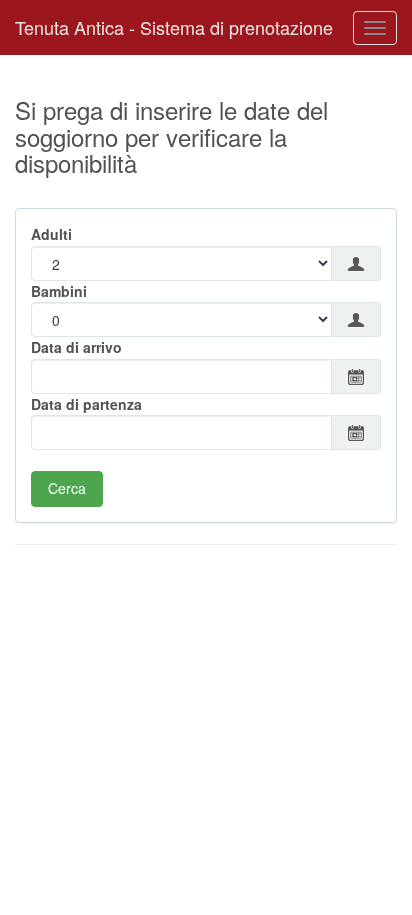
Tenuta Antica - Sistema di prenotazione (174, 27)
